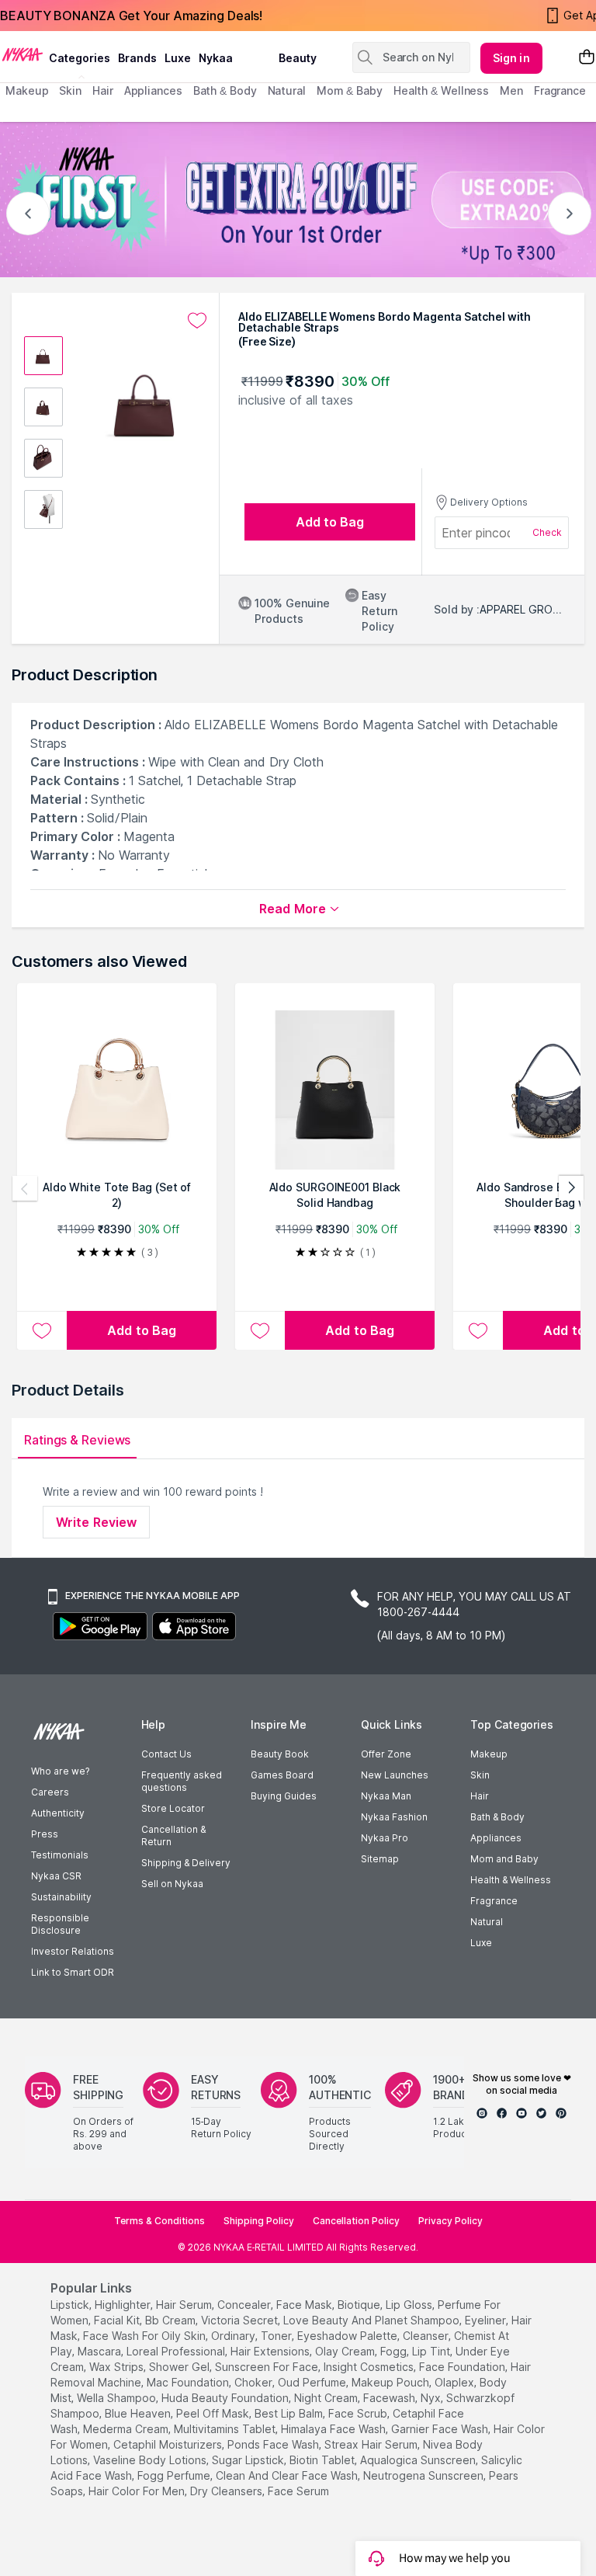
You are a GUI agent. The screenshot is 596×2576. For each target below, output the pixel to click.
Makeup (489, 1754)
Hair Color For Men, (138, 2491)
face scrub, (359, 2413)
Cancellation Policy (356, 2221)
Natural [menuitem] (287, 90)
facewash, (390, 2398)
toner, (277, 2336)
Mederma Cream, (127, 2429)
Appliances (496, 1838)
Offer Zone (386, 1754)
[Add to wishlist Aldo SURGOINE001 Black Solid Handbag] (260, 1330)
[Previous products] (25, 1188)
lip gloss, (410, 2305)
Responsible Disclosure (60, 1924)
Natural (487, 1922)
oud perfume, (313, 2382)
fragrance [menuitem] (560, 90)
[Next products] (571, 1188)
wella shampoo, (118, 2398)
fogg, (395, 2351)
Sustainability (61, 1897)
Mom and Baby (504, 1859)
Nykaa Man (386, 1796)
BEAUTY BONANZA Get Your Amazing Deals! (131, 16)
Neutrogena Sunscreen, (424, 2475)
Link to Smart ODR (73, 1972)
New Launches (395, 1775)
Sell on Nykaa (172, 1884)
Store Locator (173, 1808)
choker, (255, 2382)
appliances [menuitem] (153, 90)
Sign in (511, 58)
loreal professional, (177, 2351)
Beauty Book (280, 1754)
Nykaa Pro (385, 1838)
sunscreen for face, (268, 2367)
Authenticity (58, 1813)
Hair (480, 1796)
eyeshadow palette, (348, 2336)
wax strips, (118, 2367)
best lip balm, (290, 2413)
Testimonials (60, 1855)
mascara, (100, 2351)
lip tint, (432, 2351)
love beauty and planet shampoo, (372, 2320)
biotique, (360, 2305)
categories (80, 58)
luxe (178, 58)
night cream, (327, 2398)
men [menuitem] (511, 90)
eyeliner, (487, 2320)
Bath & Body (497, 1817)
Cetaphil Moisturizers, (169, 2444)
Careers (50, 1792)
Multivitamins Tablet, (226, 2429)
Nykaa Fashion (394, 1817)
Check (547, 532)
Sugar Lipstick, (249, 2460)
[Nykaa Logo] (23, 54)
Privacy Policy (450, 2221)
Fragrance (494, 1901)
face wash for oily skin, (146, 2336)
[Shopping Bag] (587, 58)
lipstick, (71, 2305)
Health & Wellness (511, 1880)
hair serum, (185, 2305)
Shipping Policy (259, 2221)
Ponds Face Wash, (274, 2444)
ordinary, (234, 2336)
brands (137, 58)
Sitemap (380, 1859)
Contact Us (166, 1754)
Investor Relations (73, 1951)
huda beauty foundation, (226, 2398)
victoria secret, (241, 2320)
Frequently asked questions (182, 1781)
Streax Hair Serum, (372, 2444)
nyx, (432, 2398)
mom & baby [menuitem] (350, 90)
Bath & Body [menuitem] (225, 90)
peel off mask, (214, 2413)
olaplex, (456, 2382)
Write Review (96, 1522)
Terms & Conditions (159, 2221)
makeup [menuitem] (27, 90)
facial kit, (118, 2320)
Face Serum (298, 2491)
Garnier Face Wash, (441, 2429)
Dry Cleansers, (227, 2491)
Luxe (481, 1943)
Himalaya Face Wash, (334, 2429)
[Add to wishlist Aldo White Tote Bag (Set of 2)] (42, 1330)
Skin (480, 1775)
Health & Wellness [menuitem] (441, 90)
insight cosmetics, (370, 2367)
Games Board (282, 1775)
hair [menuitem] (103, 90)
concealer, (245, 2305)
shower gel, (180, 2367)
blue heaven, (139, 2413)
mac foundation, (189, 2382)
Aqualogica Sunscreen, (419, 2460)
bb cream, (172, 2320)
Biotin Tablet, (323, 2460)
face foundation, (463, 2367)
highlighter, (124, 2305)
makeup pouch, (392, 2382)
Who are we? (60, 1771)
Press (45, 1834)
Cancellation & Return (173, 1836)
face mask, (305, 2305)
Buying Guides (284, 1796)
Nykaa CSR (56, 1876)
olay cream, (346, 2351)
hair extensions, (271, 2351)
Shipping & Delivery (186, 1863)
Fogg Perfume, (175, 2475)
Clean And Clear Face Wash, (288, 2475)
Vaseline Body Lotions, (151, 2460)
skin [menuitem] (70, 90)
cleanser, (427, 2336)
